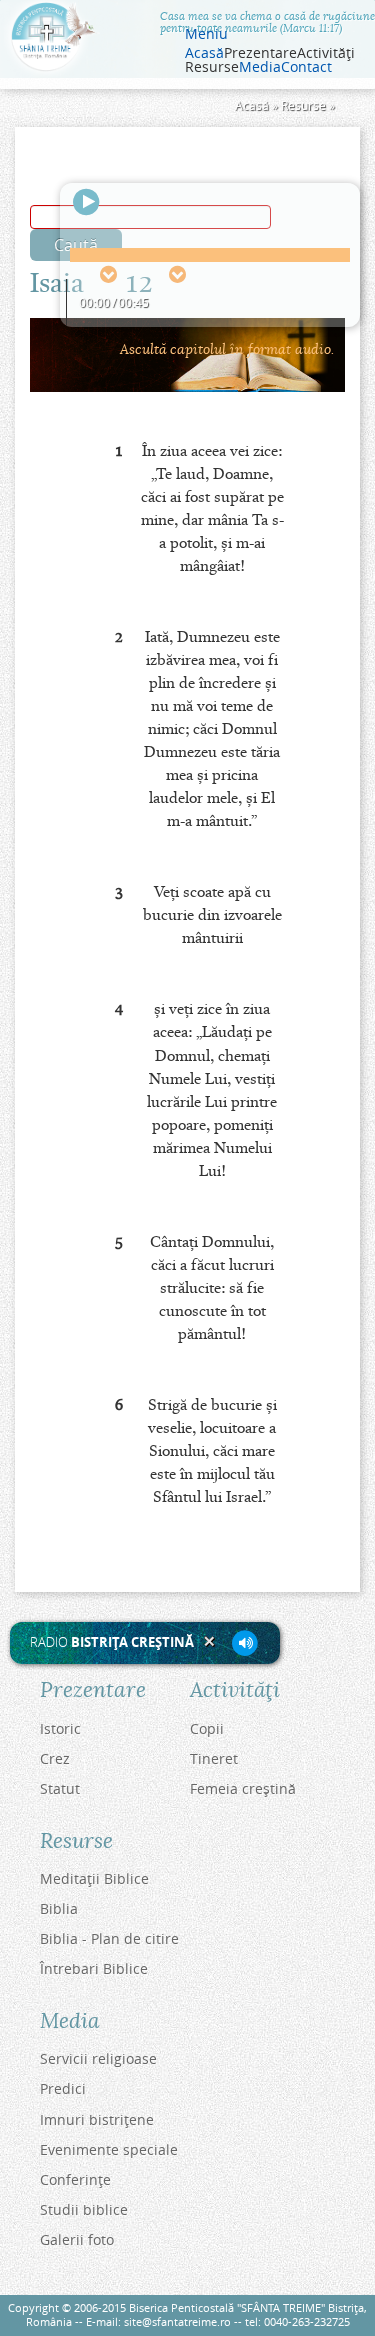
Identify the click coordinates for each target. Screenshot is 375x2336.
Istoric (60, 1728)
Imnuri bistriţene (97, 2119)
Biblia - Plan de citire (109, 1938)
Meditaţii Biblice (94, 1878)
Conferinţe (75, 2179)
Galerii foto (77, 2239)
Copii (207, 1728)
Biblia (59, 1908)
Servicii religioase (98, 2058)
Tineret (214, 1758)
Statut (60, 1788)
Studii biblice (84, 2209)
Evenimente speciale (109, 2149)
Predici (63, 2088)
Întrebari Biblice (94, 1968)
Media (260, 67)
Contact (306, 67)
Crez (55, 1758)
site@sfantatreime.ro (177, 2321)
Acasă (204, 53)
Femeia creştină (243, 1788)
